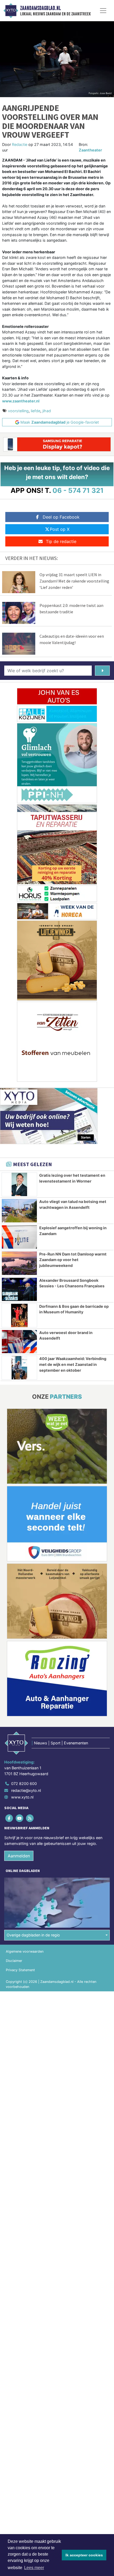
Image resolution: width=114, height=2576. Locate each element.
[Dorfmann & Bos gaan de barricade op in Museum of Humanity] (19, 1315)
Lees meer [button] (34, 2568)
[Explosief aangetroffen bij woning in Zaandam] (19, 1237)
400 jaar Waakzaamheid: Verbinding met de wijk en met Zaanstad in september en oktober (73, 1364)
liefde (36, 411)
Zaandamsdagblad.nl (40, 8)
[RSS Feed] (30, 1818)
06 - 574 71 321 (78, 490)
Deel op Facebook (61, 517)
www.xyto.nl (22, 1797)
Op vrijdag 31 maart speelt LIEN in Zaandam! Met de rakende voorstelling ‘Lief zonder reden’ (74, 581)
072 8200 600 (24, 1784)
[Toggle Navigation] (103, 11)
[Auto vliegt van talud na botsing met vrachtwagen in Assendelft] (19, 1211)
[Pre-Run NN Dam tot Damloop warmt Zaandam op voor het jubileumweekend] (19, 1263)
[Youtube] (20, 1818)
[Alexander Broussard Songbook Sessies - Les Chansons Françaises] (19, 1289)
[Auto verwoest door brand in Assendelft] (19, 1342)
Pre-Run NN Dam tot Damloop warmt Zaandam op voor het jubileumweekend (73, 1260)
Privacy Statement (20, 1970)
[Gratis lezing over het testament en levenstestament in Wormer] (19, 1184)
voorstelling (18, 411)
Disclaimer (14, 1961)
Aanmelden (19, 1856)
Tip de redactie (61, 541)
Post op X (60, 529)
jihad (47, 411)
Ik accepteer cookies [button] (84, 2555)
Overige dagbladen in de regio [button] (33, 1935)
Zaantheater (90, 150)
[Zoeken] (102, 671)
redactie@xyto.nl (26, 1790)
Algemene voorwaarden (25, 1951)
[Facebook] (9, 1818)
